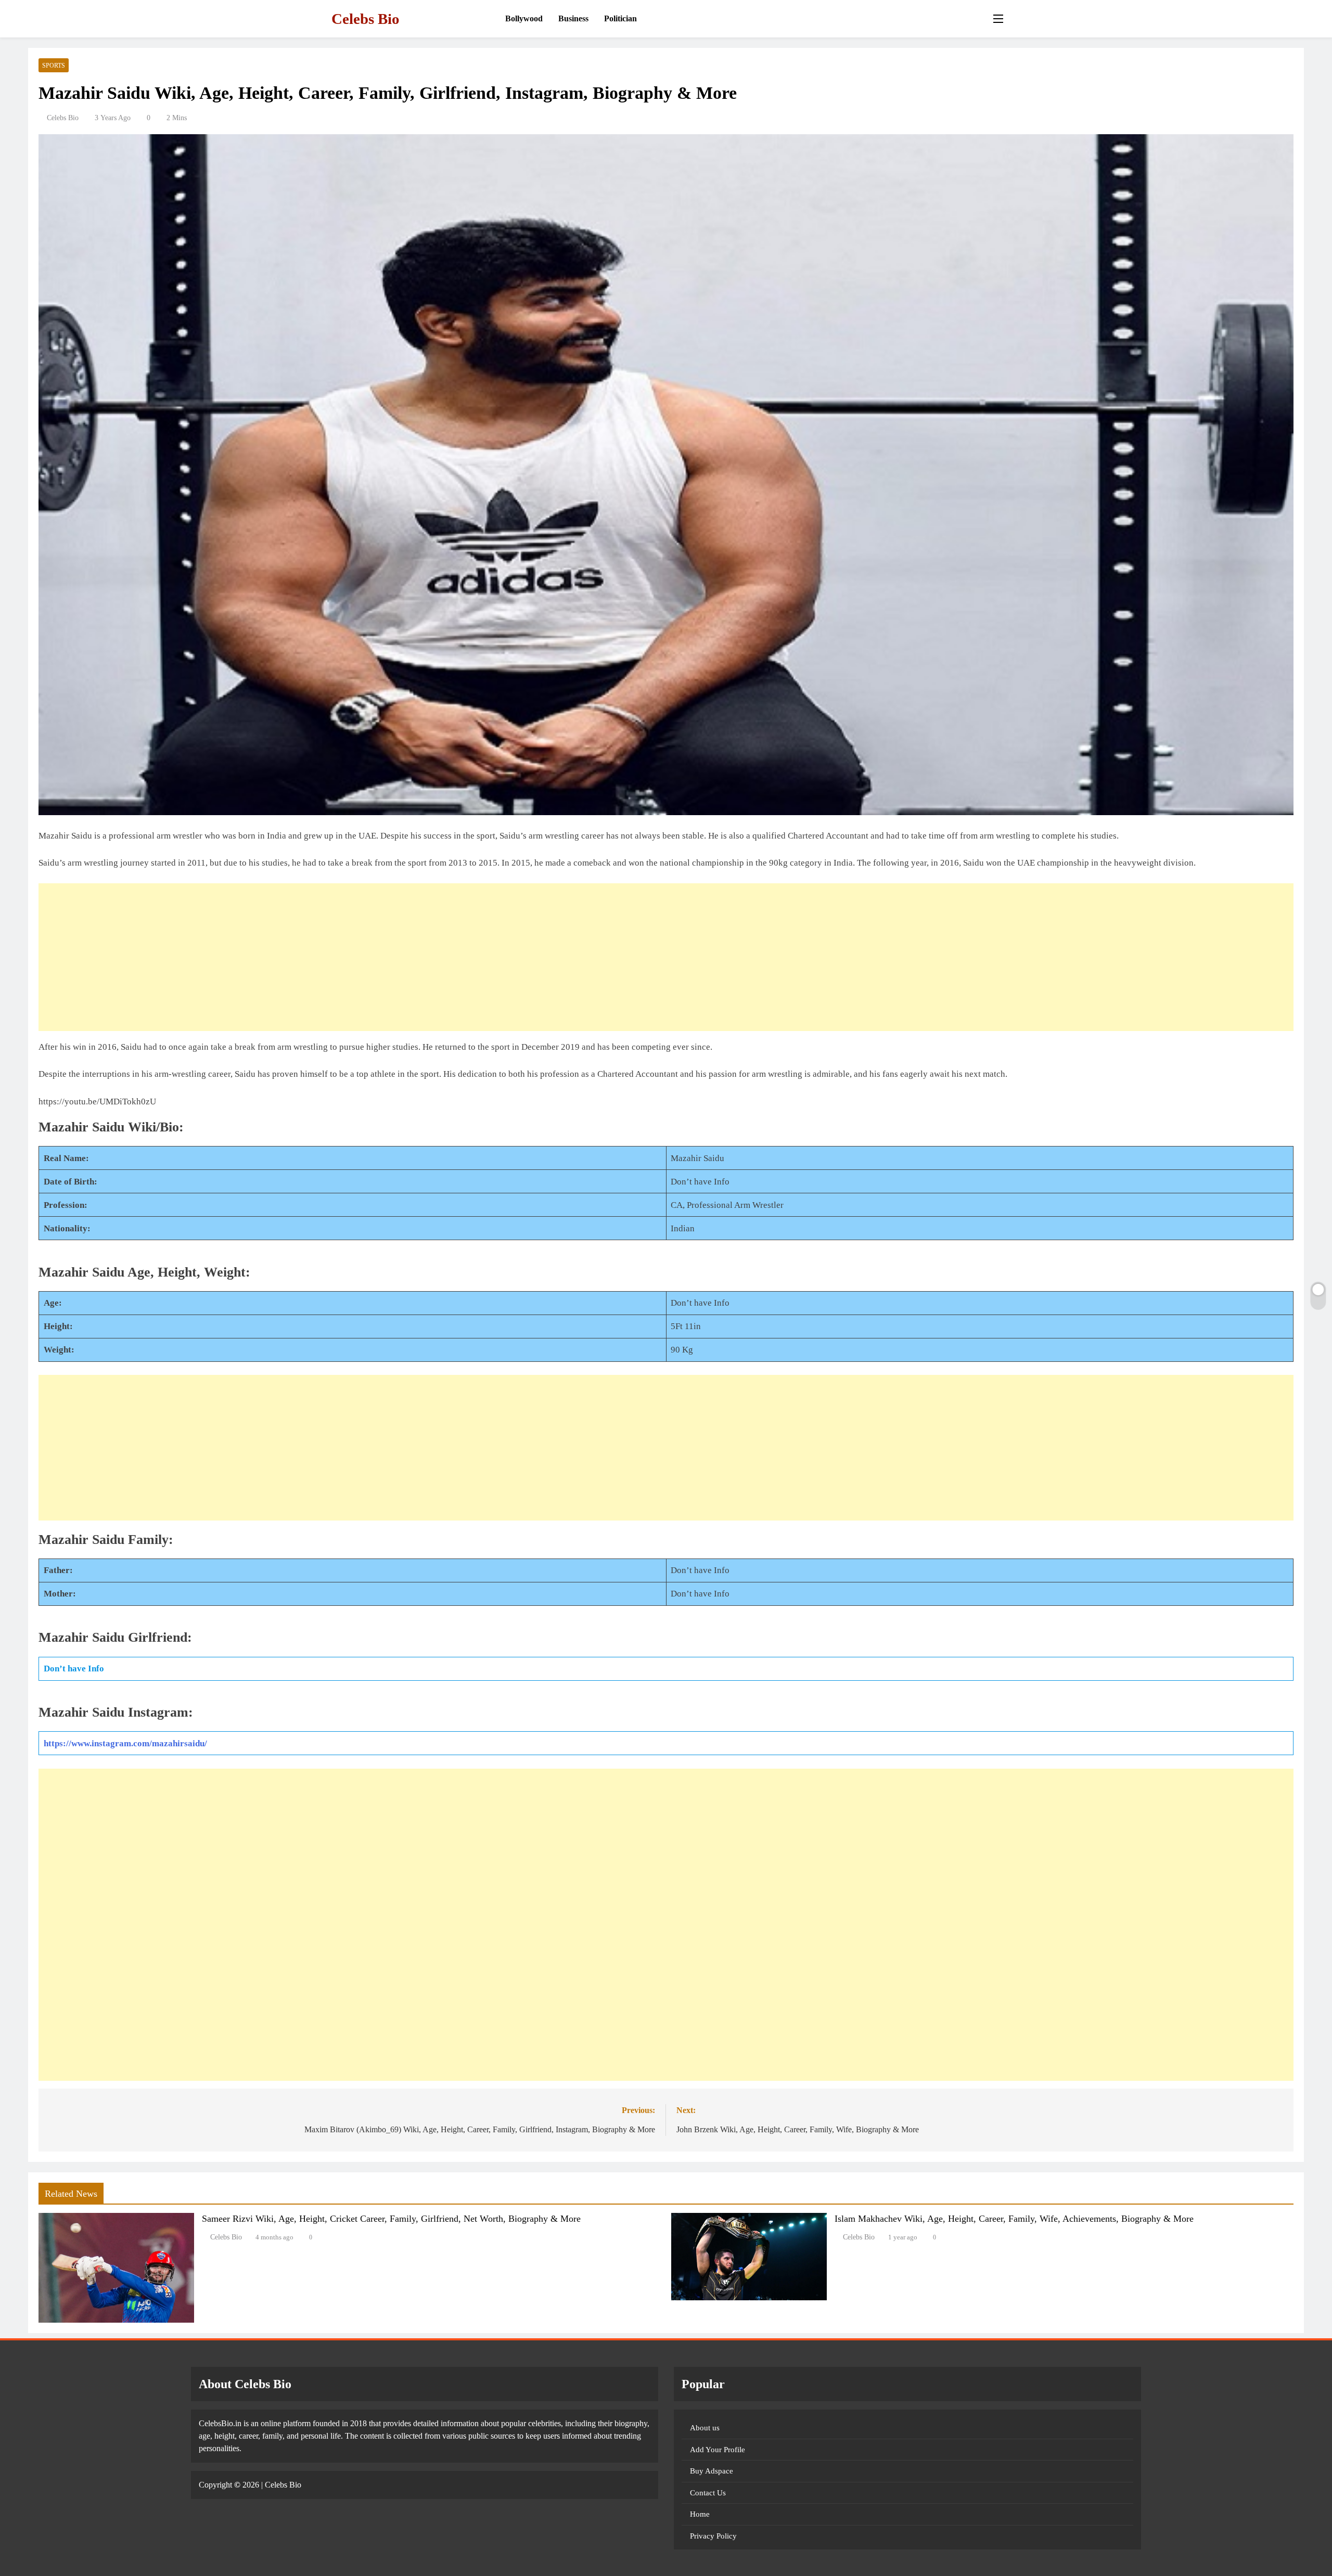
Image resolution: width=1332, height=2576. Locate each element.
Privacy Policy (713, 2536)
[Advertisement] (351, 957)
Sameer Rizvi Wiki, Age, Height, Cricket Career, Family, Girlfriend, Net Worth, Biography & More (391, 2219)
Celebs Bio (366, 19)
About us (705, 2428)
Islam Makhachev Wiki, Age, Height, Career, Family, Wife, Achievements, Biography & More (1014, 2219)
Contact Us (708, 2493)
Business (573, 18)
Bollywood (524, 18)
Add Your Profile (718, 2450)
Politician (620, 18)
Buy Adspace (712, 2471)
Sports (54, 66)
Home (700, 2514)
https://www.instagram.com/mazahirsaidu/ (125, 1743)
